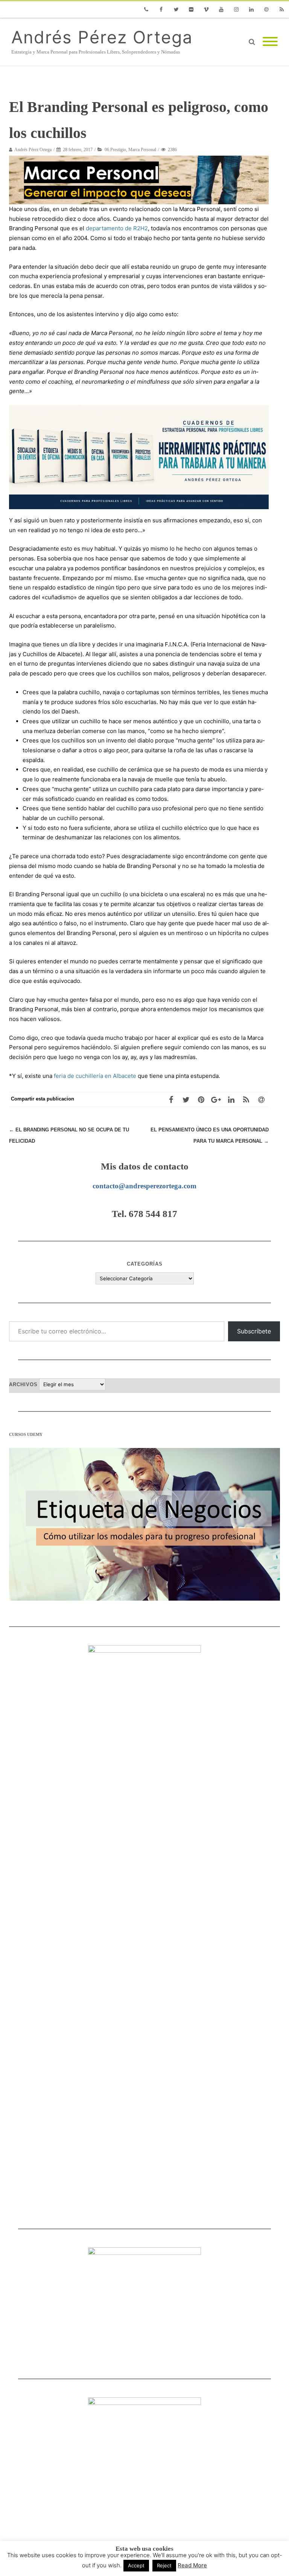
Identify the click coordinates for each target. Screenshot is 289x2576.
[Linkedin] (251, 9)
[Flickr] (191, 9)
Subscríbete (254, 1331)
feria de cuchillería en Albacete (95, 1076)
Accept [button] (136, 2565)
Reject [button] (164, 2565)
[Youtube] (221, 9)
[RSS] (281, 9)
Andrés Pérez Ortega (102, 37)
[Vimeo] (206, 9)
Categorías (145, 1264)
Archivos (23, 1384)
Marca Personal (142, 150)
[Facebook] (161, 9)
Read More (192, 2565)
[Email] (266, 9)
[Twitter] (176, 9)
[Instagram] (236, 9)
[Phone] (146, 9)
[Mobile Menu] (270, 42)
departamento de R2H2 (117, 228)
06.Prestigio (115, 150)
